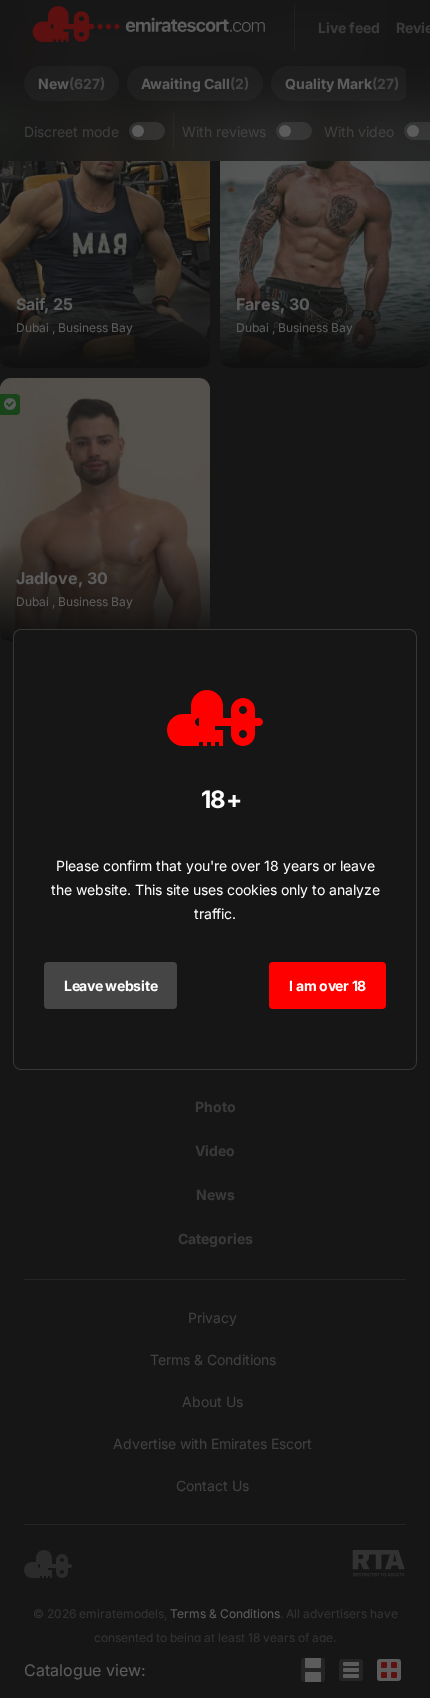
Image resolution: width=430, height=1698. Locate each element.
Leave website (110, 985)
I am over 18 (327, 985)
